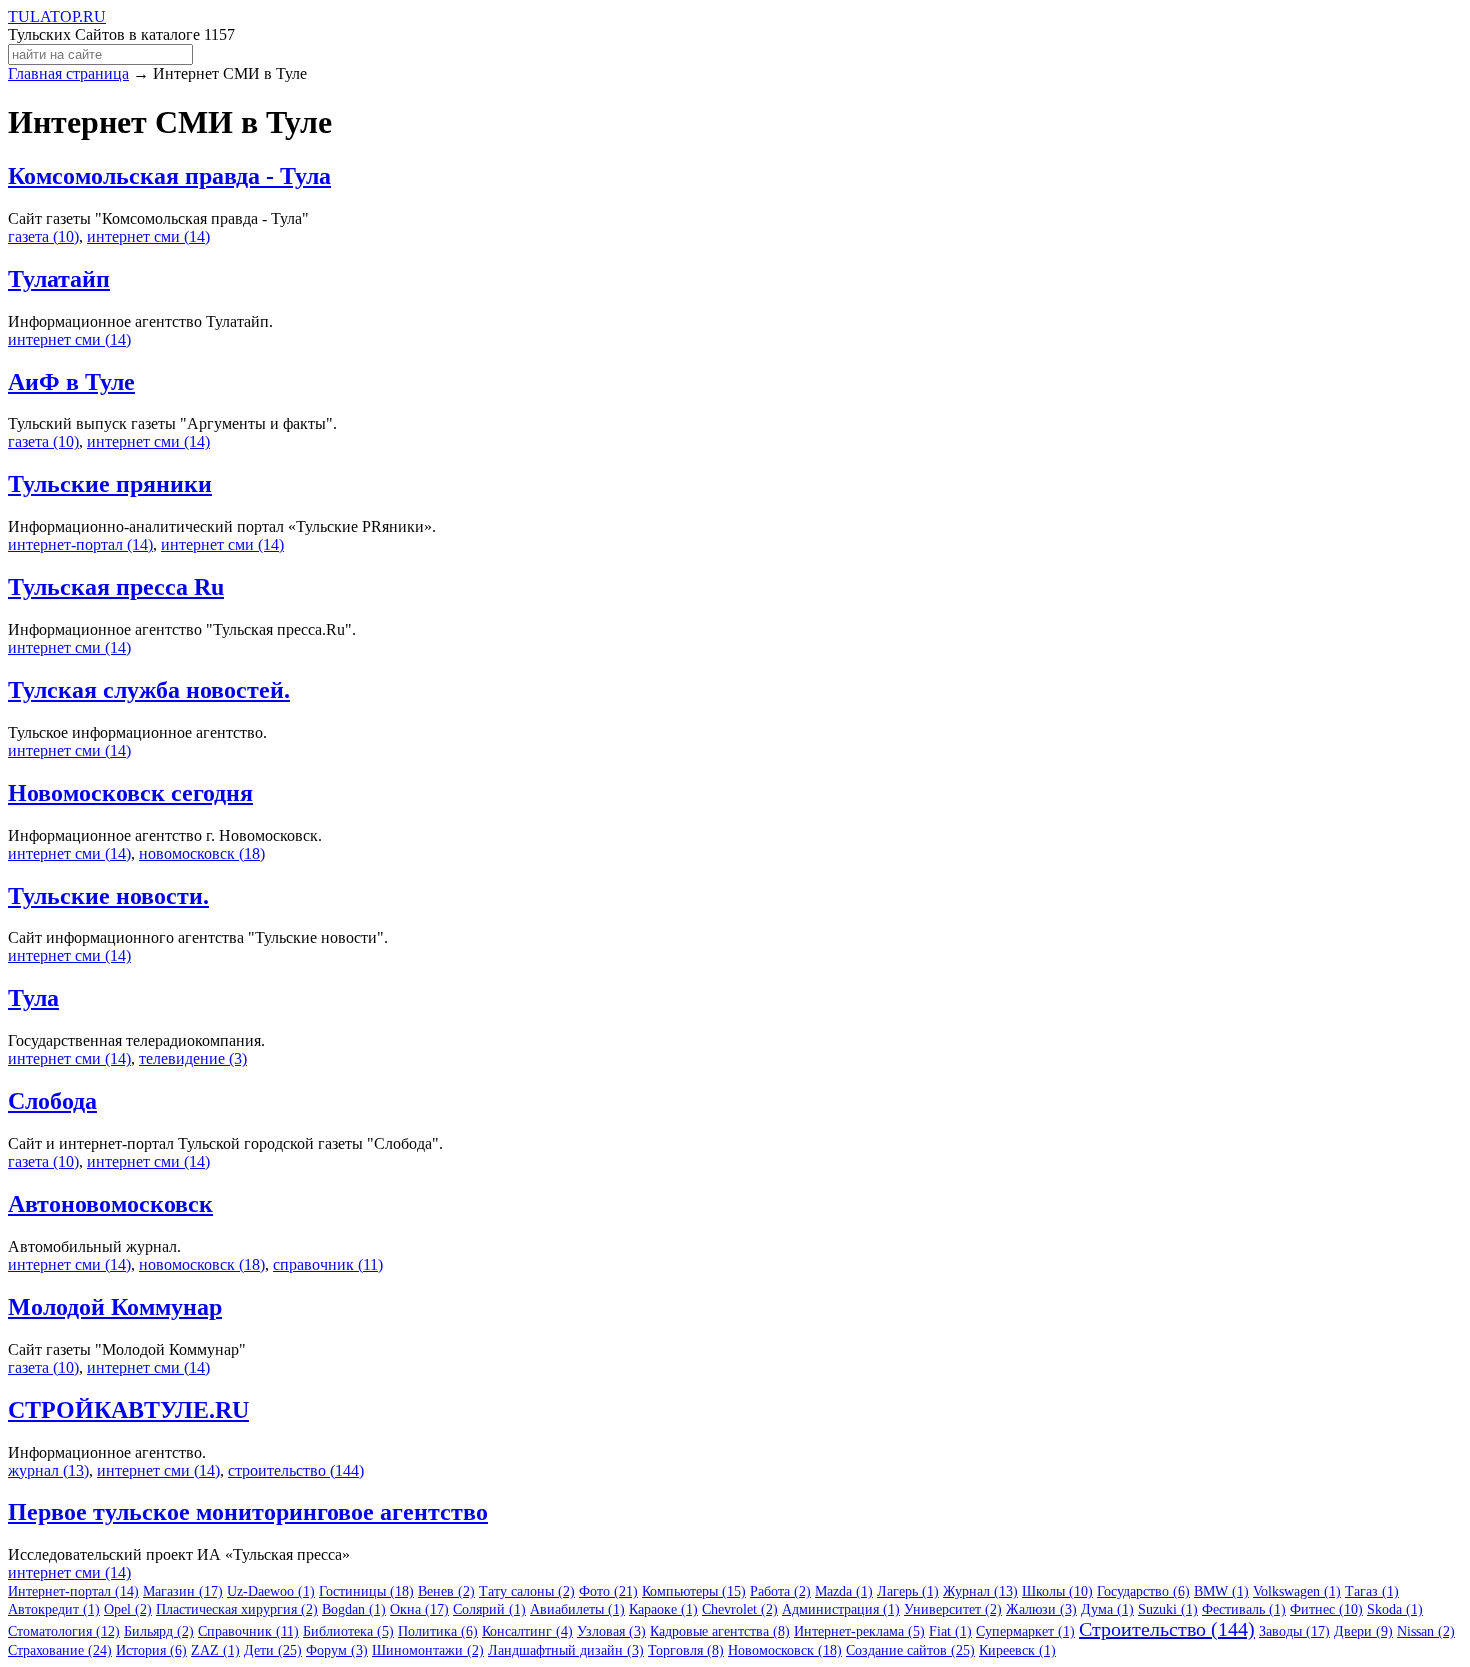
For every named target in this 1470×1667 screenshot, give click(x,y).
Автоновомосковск (110, 1204)
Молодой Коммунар (115, 1307)
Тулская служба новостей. (149, 690)
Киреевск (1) (1017, 1650)
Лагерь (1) (908, 1591)
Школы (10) (1057, 1591)
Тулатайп (59, 279)
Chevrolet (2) (740, 1609)
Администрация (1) (841, 1609)
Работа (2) (780, 1591)
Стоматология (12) (64, 1631)
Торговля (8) (686, 1650)
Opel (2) (128, 1609)
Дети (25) (273, 1650)
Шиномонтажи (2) (428, 1650)
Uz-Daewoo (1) (271, 1591)
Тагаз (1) (1372, 1591)
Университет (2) (953, 1609)
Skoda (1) (1395, 1609)
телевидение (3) (193, 1058)
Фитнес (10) (1326, 1609)
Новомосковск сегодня (130, 793)
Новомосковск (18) (785, 1650)
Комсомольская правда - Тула (169, 176)
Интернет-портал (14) (73, 1591)
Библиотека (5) (348, 1631)
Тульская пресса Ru (116, 587)
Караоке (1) (663, 1609)
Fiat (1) (950, 1631)
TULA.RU (57, 16)
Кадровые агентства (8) (720, 1631)
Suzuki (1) (1168, 1609)
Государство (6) (1143, 1591)
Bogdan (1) (354, 1609)
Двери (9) (1363, 1631)
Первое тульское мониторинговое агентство (248, 1512)
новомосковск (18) (202, 853)
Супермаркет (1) (1025, 1631)
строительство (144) (296, 1470)
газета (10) (43, 236)
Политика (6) (438, 1631)
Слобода (52, 1101)
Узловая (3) (611, 1631)
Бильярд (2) (159, 1631)
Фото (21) (608, 1591)
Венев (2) (446, 1591)
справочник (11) (328, 1264)
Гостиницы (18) (366, 1591)
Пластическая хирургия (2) (237, 1609)
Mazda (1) (844, 1591)
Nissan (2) (1426, 1631)
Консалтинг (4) (527, 1631)
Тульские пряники (110, 484)
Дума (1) (1107, 1609)
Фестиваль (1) (1244, 1609)
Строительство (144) (1167, 1629)
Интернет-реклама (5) (859, 1631)
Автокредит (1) (54, 1609)
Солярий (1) (489, 1609)
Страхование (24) (60, 1650)
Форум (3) (337, 1650)
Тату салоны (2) (527, 1591)
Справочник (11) (248, 1631)
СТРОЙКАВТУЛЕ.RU (128, 1410)
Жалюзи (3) (1041, 1609)
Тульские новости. (108, 896)
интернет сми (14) (148, 236)
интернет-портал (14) (80, 544)
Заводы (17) (1294, 1631)
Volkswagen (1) (1297, 1591)
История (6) (151, 1650)
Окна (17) (419, 1609)
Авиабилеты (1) (577, 1609)
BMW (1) (1221, 1591)
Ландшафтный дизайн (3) (566, 1650)
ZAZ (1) (215, 1650)
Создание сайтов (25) (910, 1650)
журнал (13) (48, 1470)
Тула (33, 998)
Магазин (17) (183, 1591)
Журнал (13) (980, 1591)
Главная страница (68, 73)
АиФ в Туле (71, 382)
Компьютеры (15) (694, 1591)
